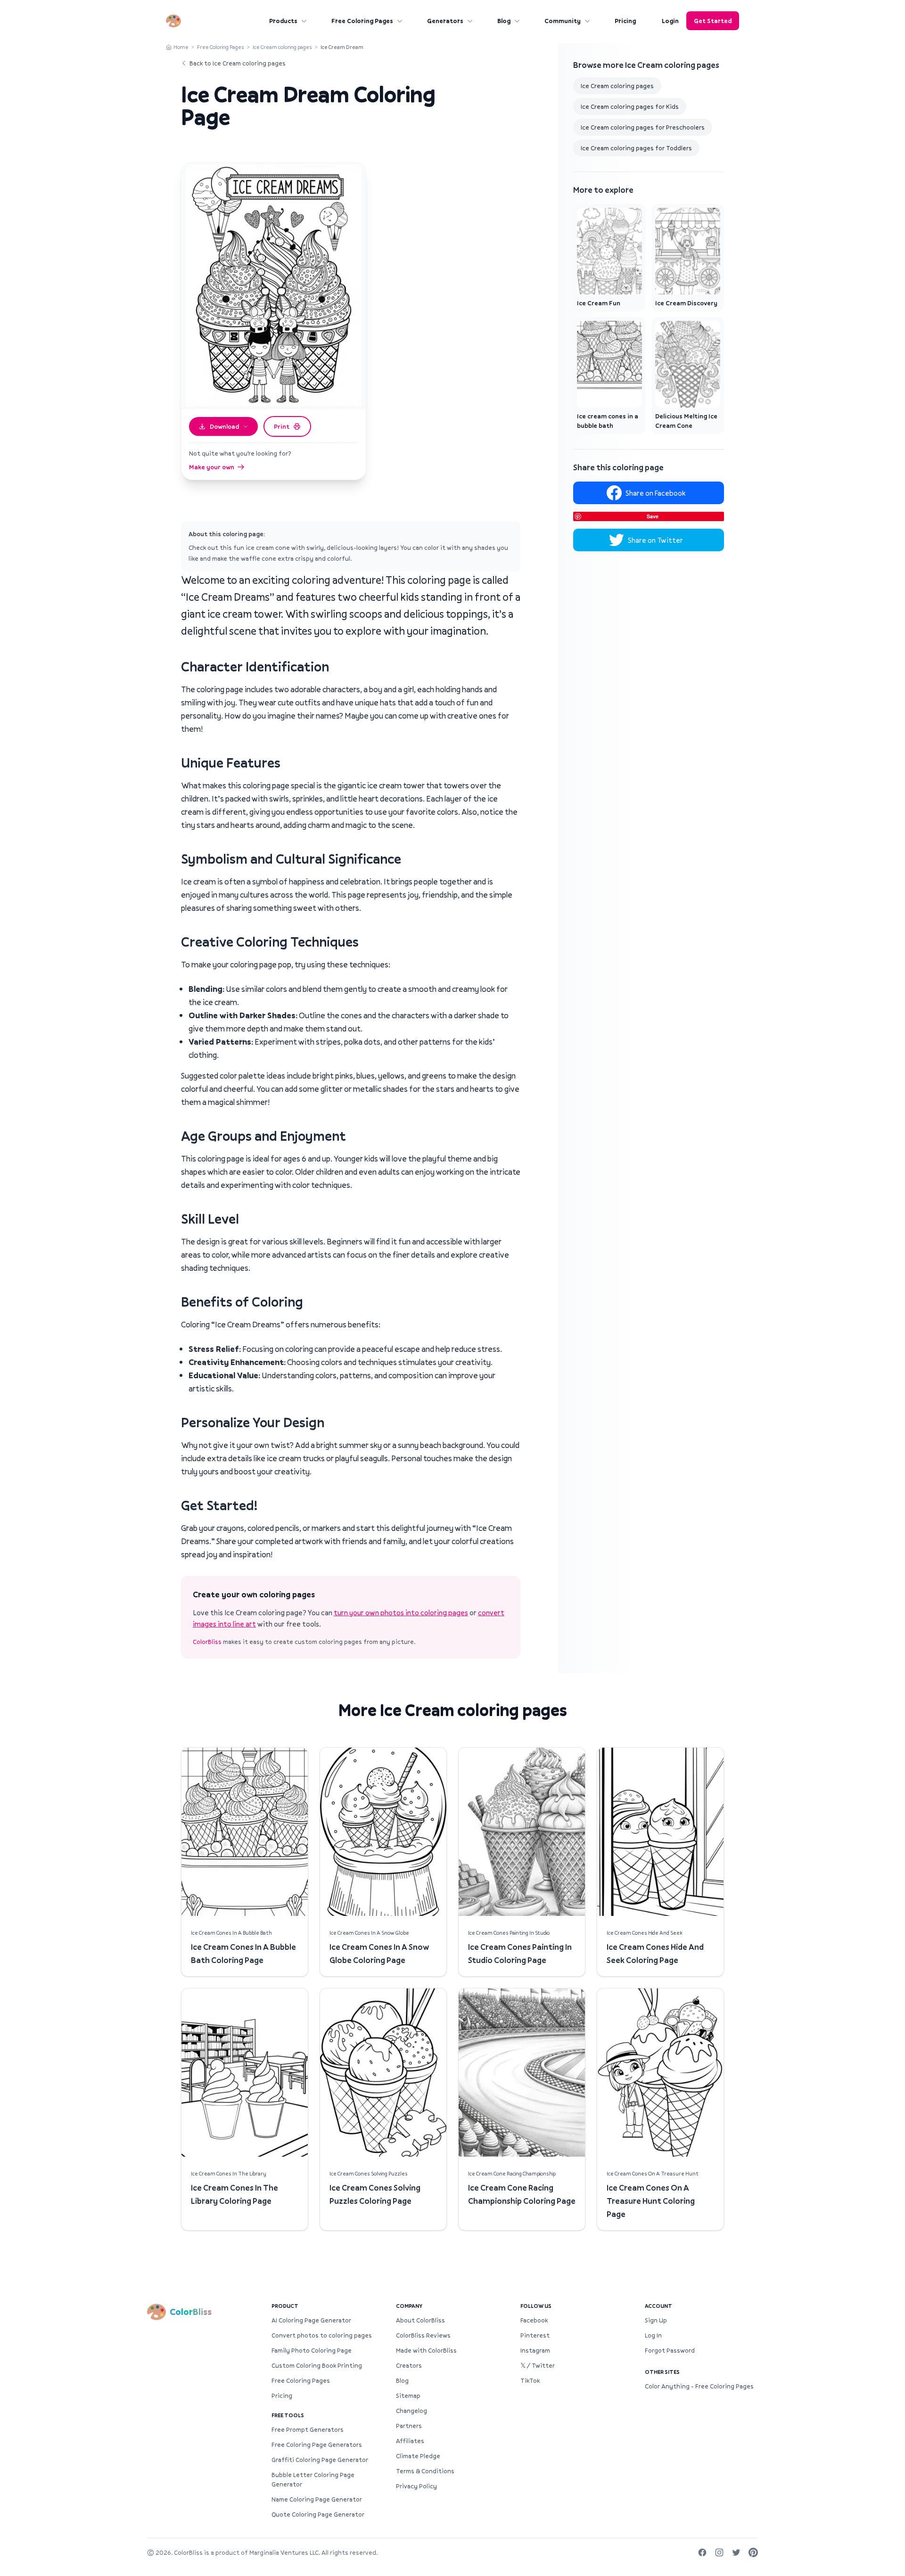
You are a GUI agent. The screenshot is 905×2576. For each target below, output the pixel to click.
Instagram (535, 2350)
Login (670, 21)
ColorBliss (207, 1642)
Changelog (411, 2411)
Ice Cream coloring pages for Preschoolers (643, 127)
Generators (445, 21)
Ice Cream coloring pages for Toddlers (636, 148)
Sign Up (656, 2320)
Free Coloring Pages (362, 21)
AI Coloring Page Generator (311, 2320)
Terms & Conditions (425, 2471)
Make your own (212, 467)
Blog (504, 21)
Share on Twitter (655, 540)
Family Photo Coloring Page (312, 2350)
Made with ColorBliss (426, 2350)
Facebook (534, 2320)
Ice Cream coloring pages (282, 47)
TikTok (530, 2380)
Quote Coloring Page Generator (318, 2514)
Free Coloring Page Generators (317, 2445)
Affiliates (410, 2441)
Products (283, 21)
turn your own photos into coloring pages (401, 1612)
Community (563, 21)
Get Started (713, 21)
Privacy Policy (416, 2486)
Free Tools (288, 2415)
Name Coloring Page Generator (317, 2499)
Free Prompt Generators (308, 2429)
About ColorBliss (420, 2320)
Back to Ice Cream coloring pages (238, 63)
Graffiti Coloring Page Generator (320, 2460)
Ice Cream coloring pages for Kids (630, 106)
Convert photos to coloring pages (322, 2335)
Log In (653, 2335)
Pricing (625, 21)
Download (224, 426)
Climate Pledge (418, 2456)
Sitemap (408, 2396)
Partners (409, 2426)
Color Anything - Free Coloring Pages (699, 2386)
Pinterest (535, 2335)
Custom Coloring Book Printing (317, 2365)
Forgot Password (670, 2350)
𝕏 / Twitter (538, 2365)
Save (653, 516)
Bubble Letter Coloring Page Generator (313, 2479)
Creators (409, 2365)
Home (181, 47)
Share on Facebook (655, 493)
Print (282, 426)
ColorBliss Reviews (423, 2335)
